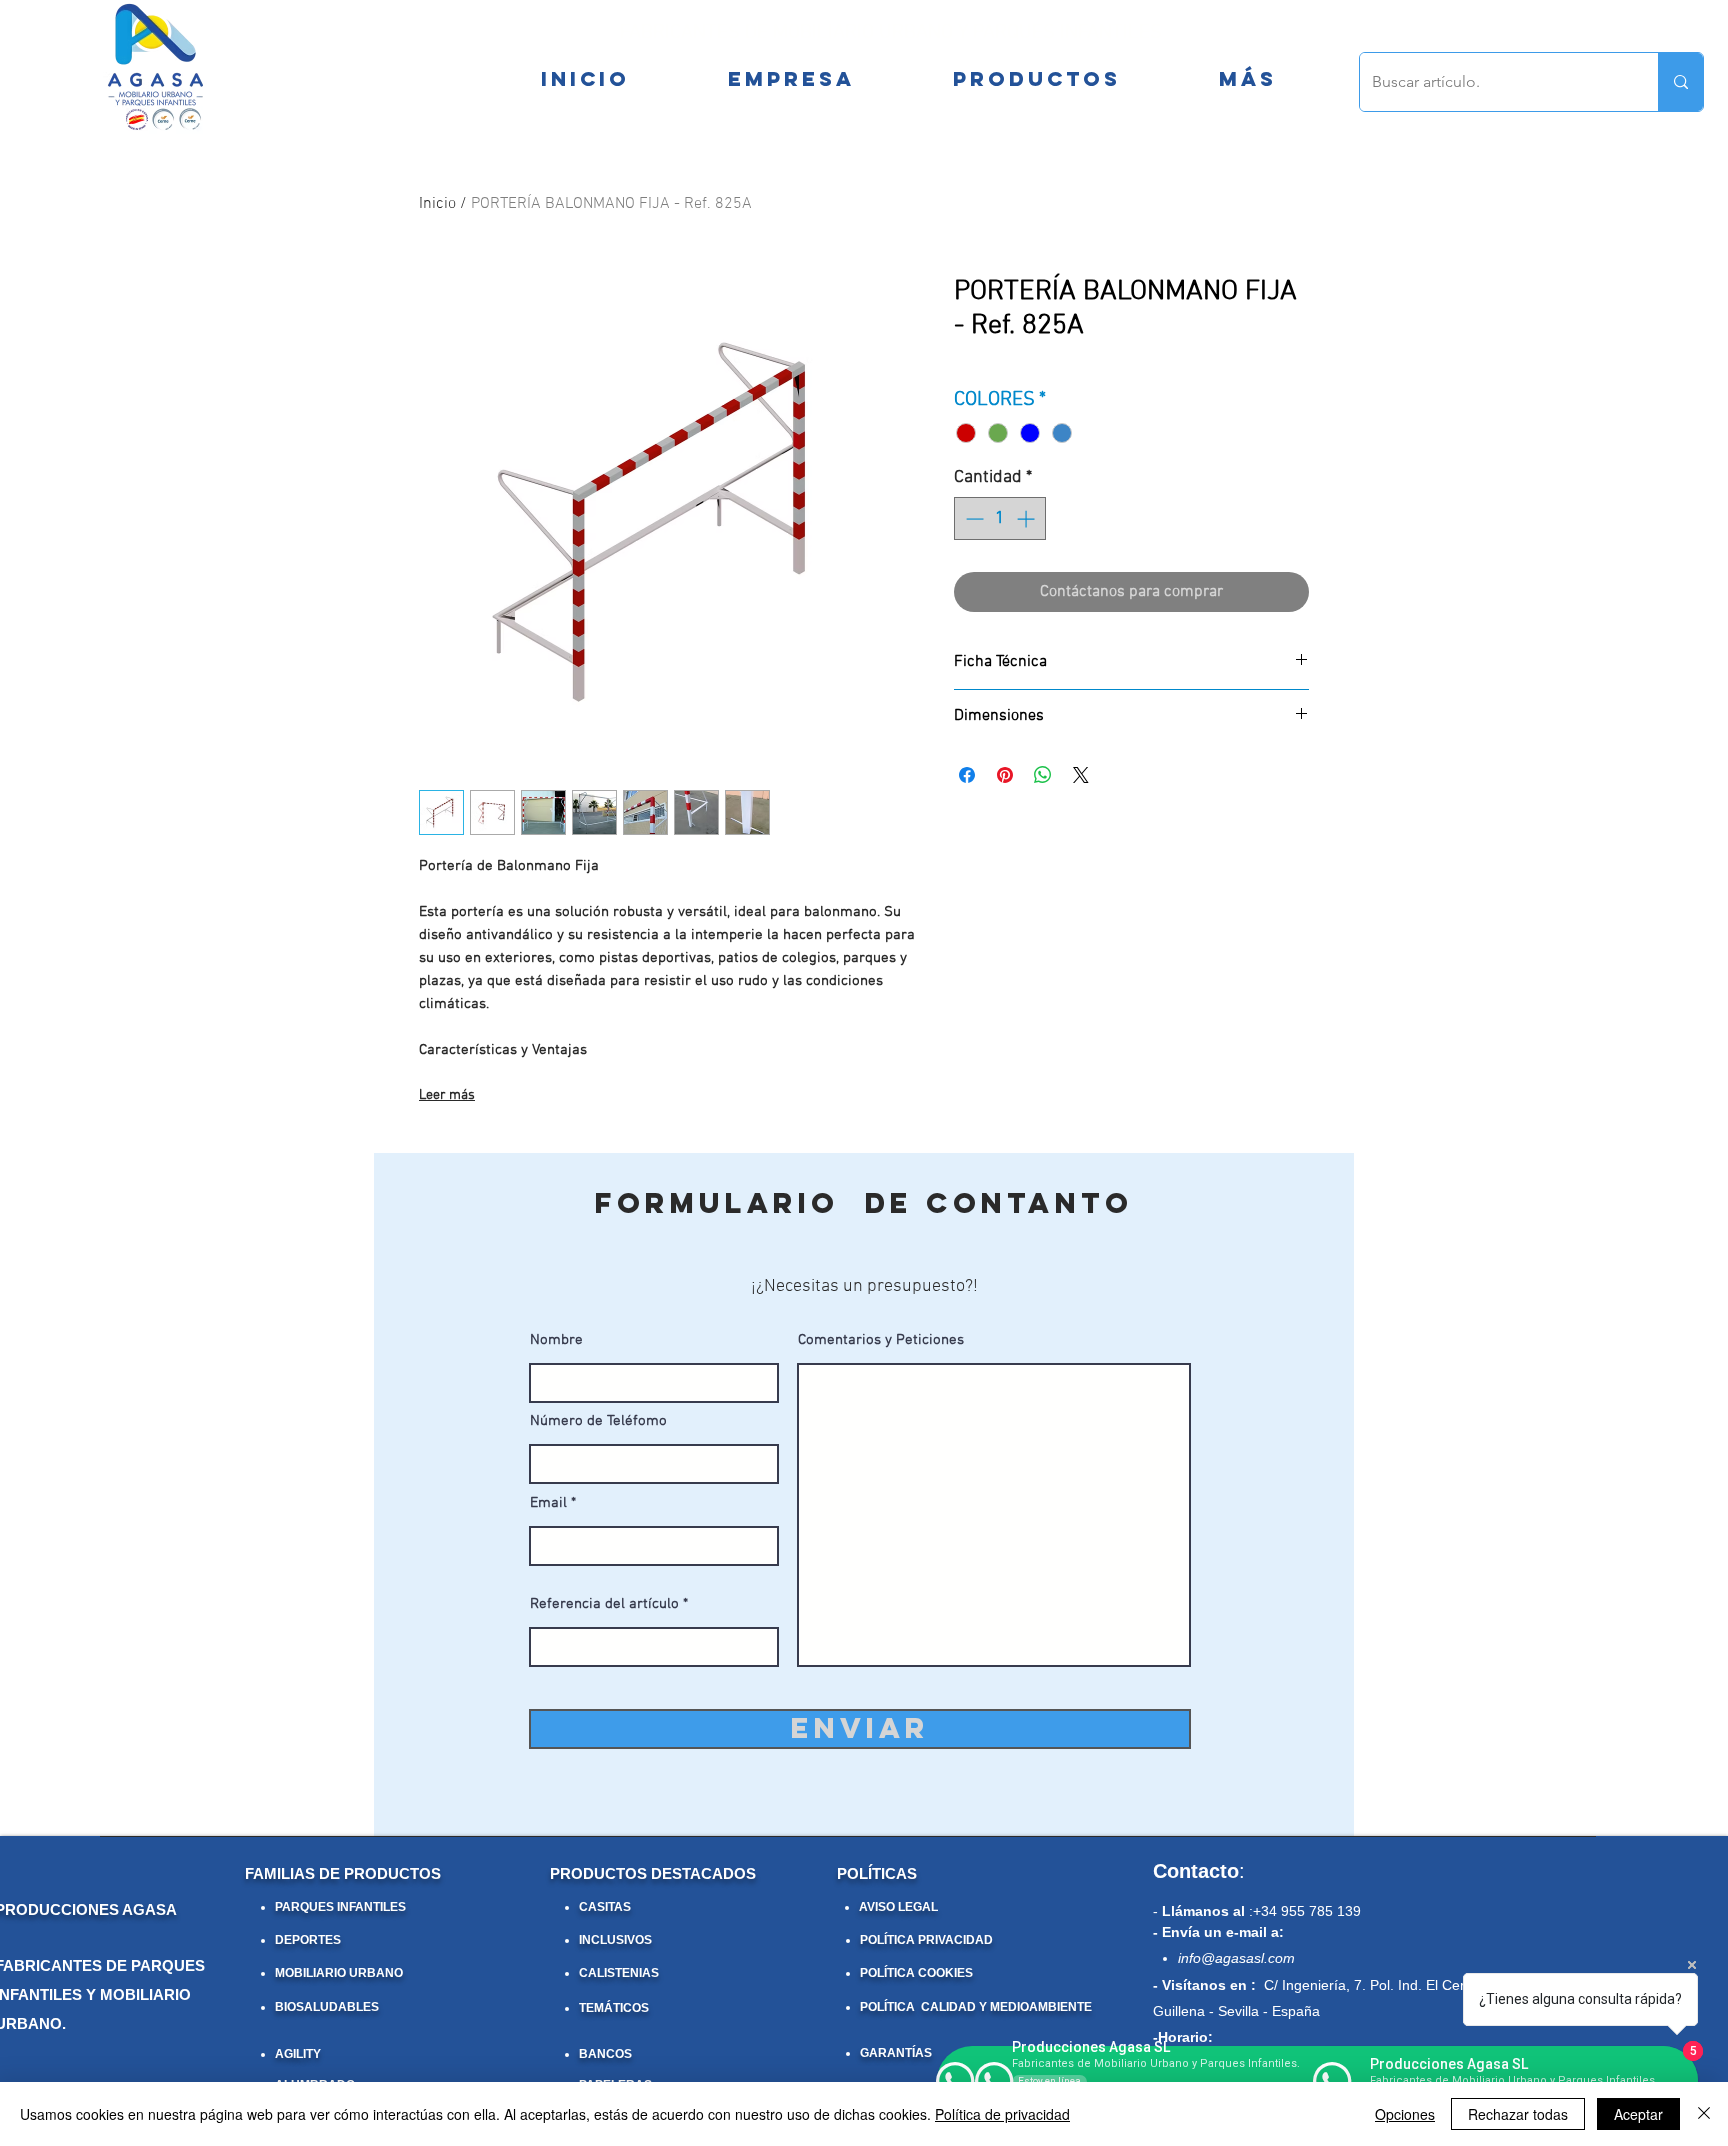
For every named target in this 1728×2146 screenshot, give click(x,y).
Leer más (447, 1095)
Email (548, 1503)
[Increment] (1027, 518)
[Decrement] (972, 518)
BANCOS (605, 2054)
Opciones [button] (1405, 2114)
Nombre (556, 1340)
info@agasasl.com (1236, 1958)
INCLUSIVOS (615, 1940)
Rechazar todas (1518, 2114)
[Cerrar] (1704, 2114)
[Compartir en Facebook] (967, 775)
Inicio (437, 204)
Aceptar (1638, 2114)
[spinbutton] (1000, 518)
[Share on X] (1081, 775)
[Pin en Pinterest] (1005, 775)
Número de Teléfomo (598, 1421)
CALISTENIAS (619, 1973)
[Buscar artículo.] (1680, 82)
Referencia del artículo (604, 1604)
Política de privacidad (1002, 2114)
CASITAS (605, 1907)
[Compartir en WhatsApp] (1043, 775)
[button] (1247, 79)
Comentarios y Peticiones (881, 1340)
